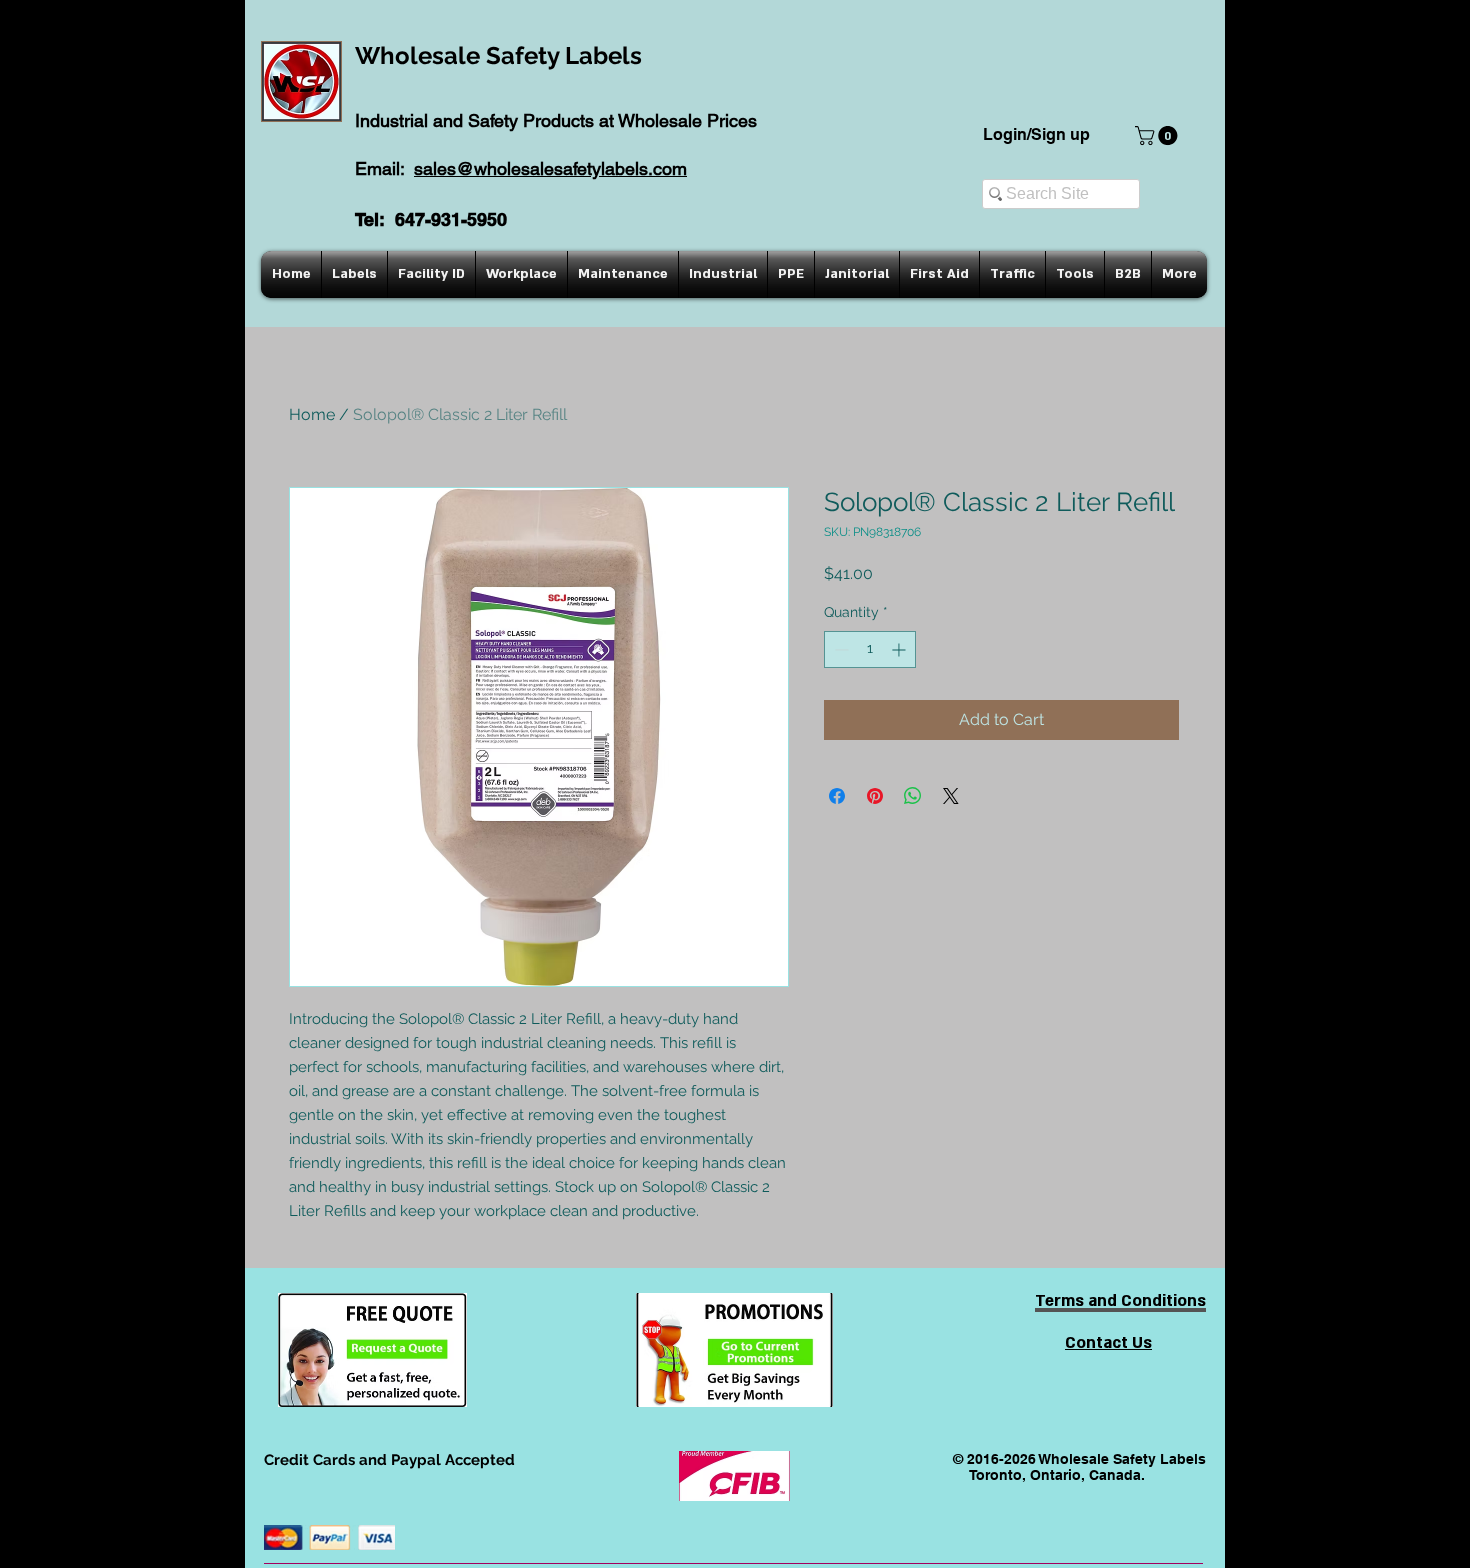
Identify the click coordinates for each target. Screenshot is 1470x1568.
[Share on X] (951, 796)
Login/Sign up (1036, 134)
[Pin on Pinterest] (875, 796)
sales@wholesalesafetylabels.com (550, 168)
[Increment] (900, 649)
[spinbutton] (870, 649)
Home (312, 414)
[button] (1158, 135)
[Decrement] (839, 649)
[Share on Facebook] (837, 796)
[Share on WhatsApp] (913, 796)
